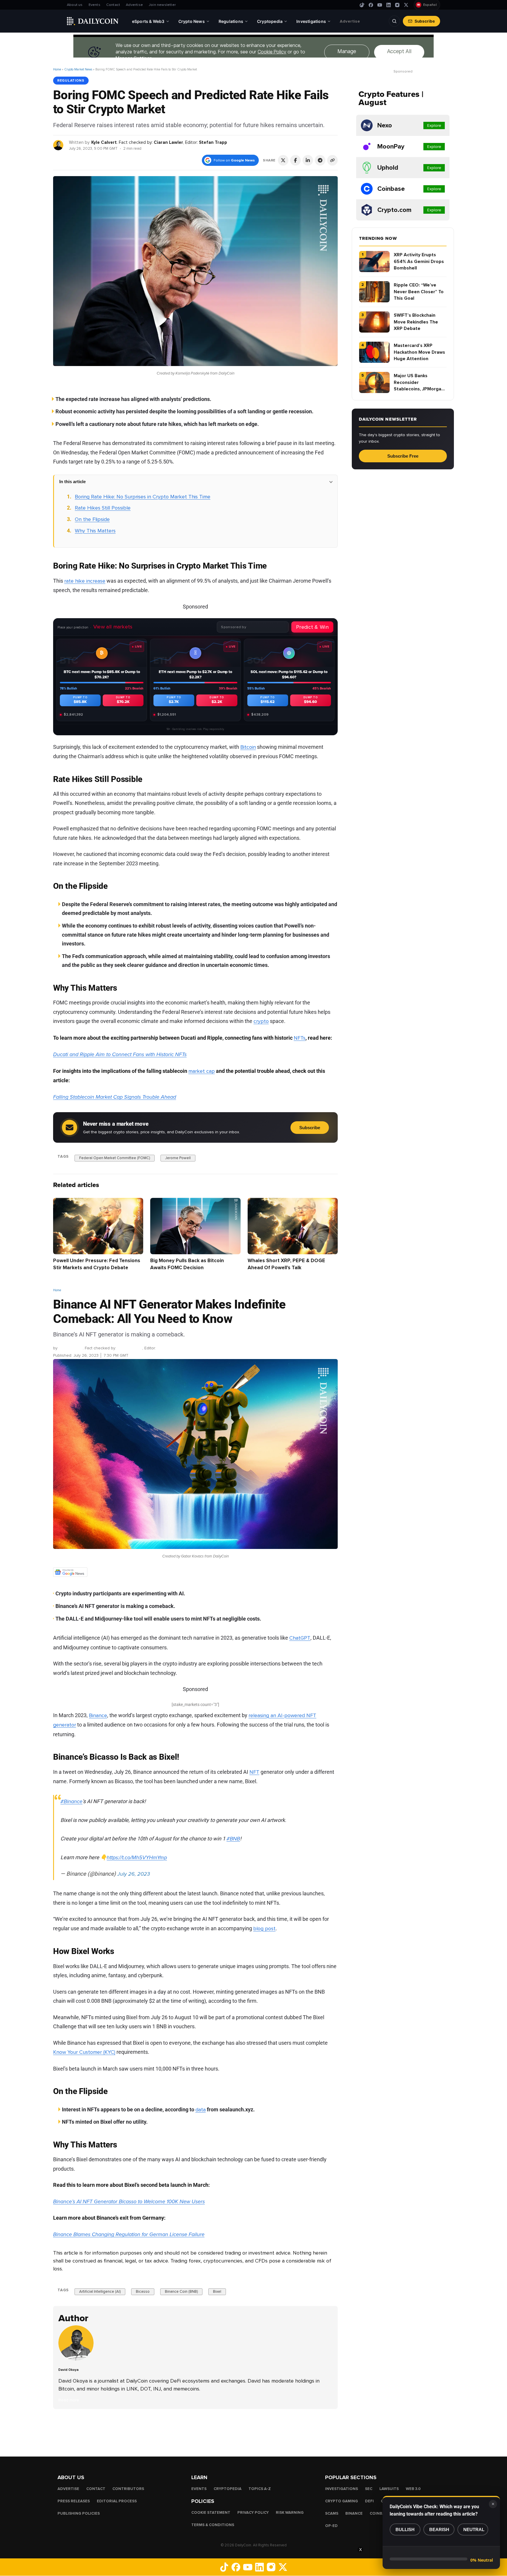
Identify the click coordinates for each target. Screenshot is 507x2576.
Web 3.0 (413, 2489)
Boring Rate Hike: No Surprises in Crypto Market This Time (143, 497)
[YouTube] (380, 5)
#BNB (233, 1839)
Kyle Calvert (104, 142)
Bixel (217, 2292)
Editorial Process (117, 2501)
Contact (113, 5)
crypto (261, 1021)
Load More (195, 2432)
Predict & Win (312, 627)
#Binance (71, 1801)
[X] (406, 5)
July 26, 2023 (134, 1874)
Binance (98, 1715)
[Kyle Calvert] (59, 145)
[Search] (394, 21)
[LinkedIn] (388, 5)
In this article (72, 482)
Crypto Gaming (342, 2501)
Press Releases (74, 2501)
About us (75, 5)
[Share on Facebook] (295, 160)
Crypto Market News (78, 69)
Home (57, 69)
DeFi (369, 2501)
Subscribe (425, 21)
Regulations (71, 80)
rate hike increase (85, 581)
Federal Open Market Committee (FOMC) (115, 1158)
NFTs (300, 1038)
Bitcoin (248, 747)
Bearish (439, 2529)
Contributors (128, 2489)
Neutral (474, 2529)
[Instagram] (397, 5)
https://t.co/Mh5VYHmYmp (137, 1857)
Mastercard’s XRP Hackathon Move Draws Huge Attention (419, 352)
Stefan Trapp (213, 142)
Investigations (342, 2489)
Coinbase (380, 2513)
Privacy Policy (253, 2513)
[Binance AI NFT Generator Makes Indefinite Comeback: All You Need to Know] (77, 2359)
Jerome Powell (178, 1158)
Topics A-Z (260, 2489)
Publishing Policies (79, 2513)
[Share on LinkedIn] (308, 160)
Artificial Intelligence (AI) (100, 2292)
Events (94, 5)
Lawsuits (389, 2489)
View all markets (113, 627)
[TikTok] (362, 5)
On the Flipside (92, 519)
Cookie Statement (211, 2513)
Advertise (134, 5)
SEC (369, 2489)
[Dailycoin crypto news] (93, 21)
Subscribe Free (403, 456)
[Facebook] (371, 5)
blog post (264, 1928)
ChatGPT (300, 1638)
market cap (202, 1071)
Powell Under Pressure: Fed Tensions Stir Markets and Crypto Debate (97, 1264)
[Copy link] (332, 160)
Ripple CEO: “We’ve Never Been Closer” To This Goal (419, 292)
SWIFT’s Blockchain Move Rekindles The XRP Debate (416, 322)
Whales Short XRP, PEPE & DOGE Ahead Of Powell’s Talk (286, 1264)
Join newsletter (162, 5)
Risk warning (290, 2513)
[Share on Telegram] (320, 160)
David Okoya (69, 2370)
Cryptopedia (228, 2489)
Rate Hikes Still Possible (103, 508)
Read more (69, 2400)
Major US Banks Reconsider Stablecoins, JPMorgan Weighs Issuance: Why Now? (419, 383)
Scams (332, 2513)
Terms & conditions (213, 2525)
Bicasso (143, 2292)
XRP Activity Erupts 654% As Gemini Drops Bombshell (419, 261)
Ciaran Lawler (168, 142)
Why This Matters (95, 531)
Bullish (405, 2529)
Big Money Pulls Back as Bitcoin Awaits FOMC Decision (187, 1264)
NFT (254, 1772)
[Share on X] (283, 160)
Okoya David (71, 1348)
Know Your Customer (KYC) (84, 2052)
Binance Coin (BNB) (181, 2292)
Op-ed (331, 2526)
